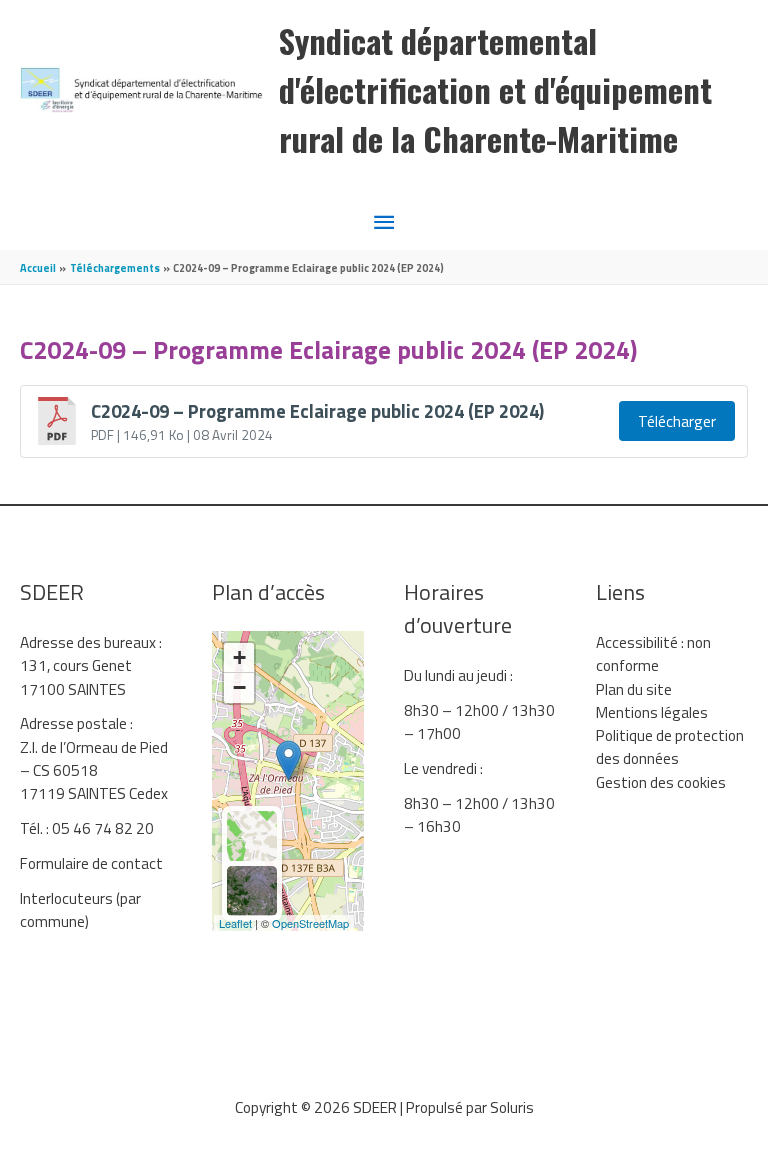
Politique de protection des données (670, 746)
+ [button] (239, 657)
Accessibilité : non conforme (653, 653)
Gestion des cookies (661, 782)
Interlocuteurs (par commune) (80, 909)
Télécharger (677, 421)
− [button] (239, 687)
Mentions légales (652, 712)
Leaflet (235, 923)
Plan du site (634, 689)
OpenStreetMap (310, 923)
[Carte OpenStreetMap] (252, 836)
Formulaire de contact (91, 863)
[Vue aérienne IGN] (252, 891)
